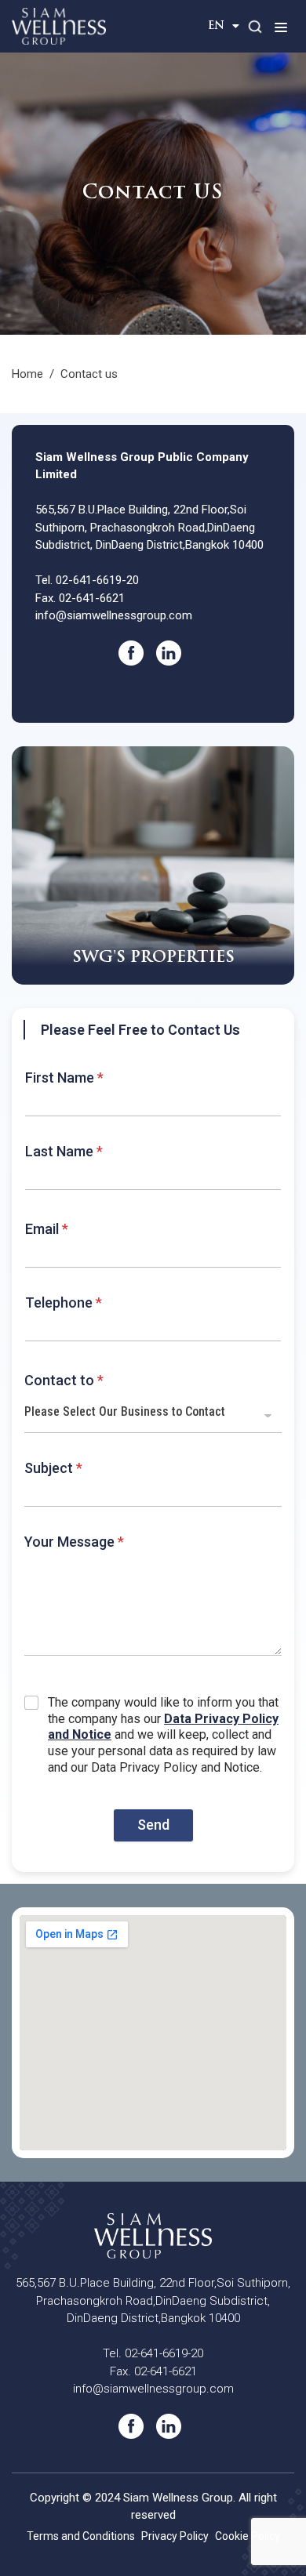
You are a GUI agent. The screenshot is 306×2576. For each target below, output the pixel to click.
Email (47, 1229)
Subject (53, 1468)
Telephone (64, 1303)
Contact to (64, 1380)
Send (153, 1825)
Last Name (64, 1151)
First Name (64, 1078)
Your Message (74, 1542)
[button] (280, 27)
